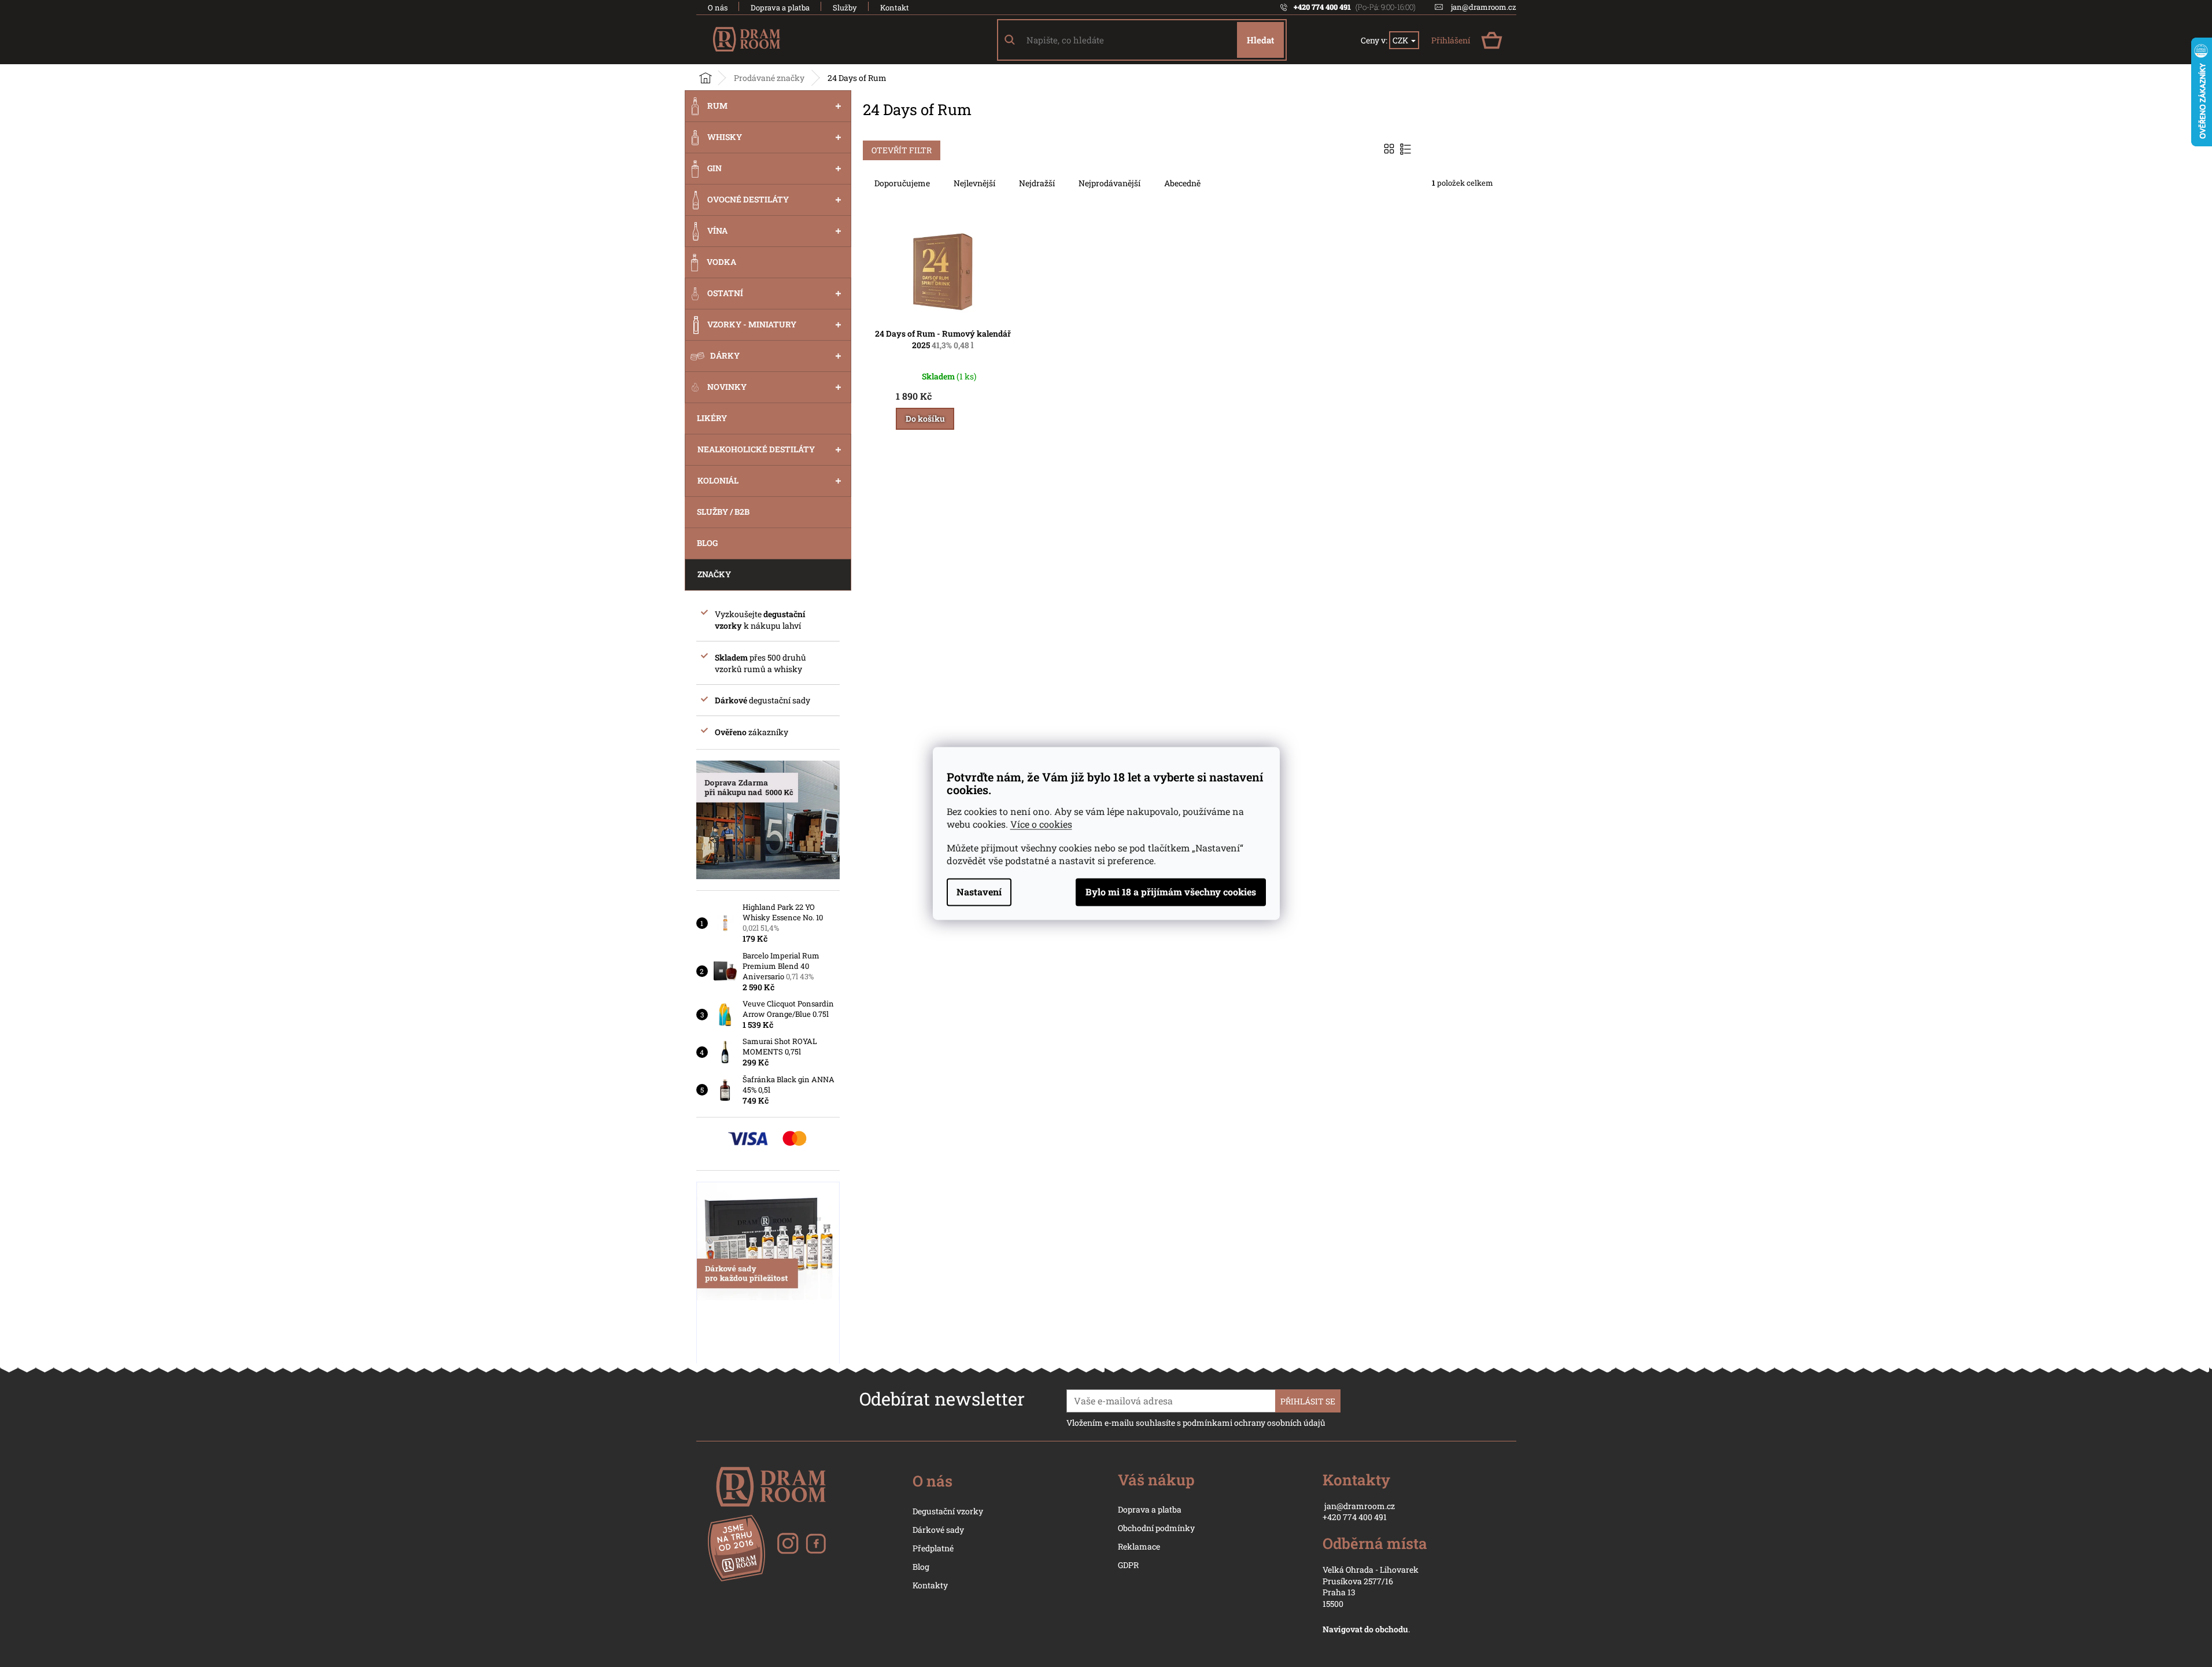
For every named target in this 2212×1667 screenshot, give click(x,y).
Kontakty (930, 1585)
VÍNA (717, 230)
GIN (714, 168)
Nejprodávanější (1109, 183)
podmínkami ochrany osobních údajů (1254, 1423)
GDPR (1128, 1565)
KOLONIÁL (718, 480)
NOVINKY (727, 387)
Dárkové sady (938, 1530)
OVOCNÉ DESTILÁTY (748, 199)
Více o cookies (1041, 825)
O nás (718, 8)
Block (1391, 149)
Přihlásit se (1308, 1401)
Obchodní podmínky (1156, 1528)
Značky (714, 574)
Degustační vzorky (948, 1511)
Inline (1407, 149)
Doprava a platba (780, 8)
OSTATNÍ (725, 293)
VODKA (721, 262)
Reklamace (1139, 1546)
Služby (845, 8)
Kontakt (895, 8)
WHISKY (725, 137)
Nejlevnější (974, 183)
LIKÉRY (712, 418)
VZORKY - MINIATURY (752, 324)
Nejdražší (1037, 183)
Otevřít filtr (902, 150)
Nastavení (979, 892)
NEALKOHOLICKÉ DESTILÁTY (756, 449)
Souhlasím (1171, 892)
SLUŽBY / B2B (723, 512)
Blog (921, 1567)
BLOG (707, 543)
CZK (1401, 40)
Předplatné (933, 1548)
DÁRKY (725, 355)
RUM (717, 106)
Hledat (1260, 40)
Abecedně (1182, 183)
